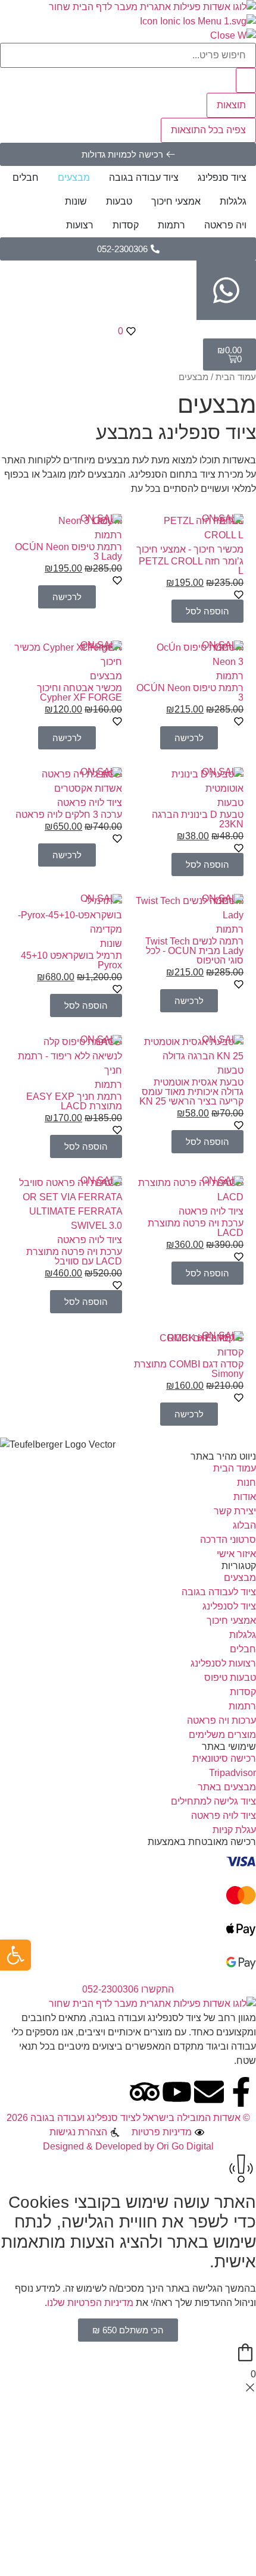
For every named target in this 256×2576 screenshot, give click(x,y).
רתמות (108, 535)
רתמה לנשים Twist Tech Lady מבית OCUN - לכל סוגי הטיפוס (194, 951)
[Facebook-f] (241, 2092)
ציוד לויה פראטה (90, 803)
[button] (207, 611)
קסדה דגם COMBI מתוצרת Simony (189, 1369)
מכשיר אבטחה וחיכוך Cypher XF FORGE (79, 693)
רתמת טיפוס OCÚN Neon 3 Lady (68, 552)
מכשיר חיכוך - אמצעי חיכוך (190, 549)
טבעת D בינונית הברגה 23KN (198, 819)
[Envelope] (209, 2092)
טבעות (230, 803)
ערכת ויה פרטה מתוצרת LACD (196, 1228)
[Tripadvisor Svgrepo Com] (145, 2092)
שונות (111, 944)
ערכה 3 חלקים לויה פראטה (69, 815)
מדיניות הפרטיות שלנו (90, 2303)
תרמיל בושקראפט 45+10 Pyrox (71, 960)
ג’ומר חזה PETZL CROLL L (191, 566)
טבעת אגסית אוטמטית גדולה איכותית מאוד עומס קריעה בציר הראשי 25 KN (191, 1092)
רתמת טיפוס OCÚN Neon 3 (190, 693)
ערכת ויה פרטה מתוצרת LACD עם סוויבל (74, 1256)
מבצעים (106, 676)
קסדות (230, 1352)
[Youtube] (177, 2092)
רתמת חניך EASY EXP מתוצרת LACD (74, 1101)
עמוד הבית (236, 377)
